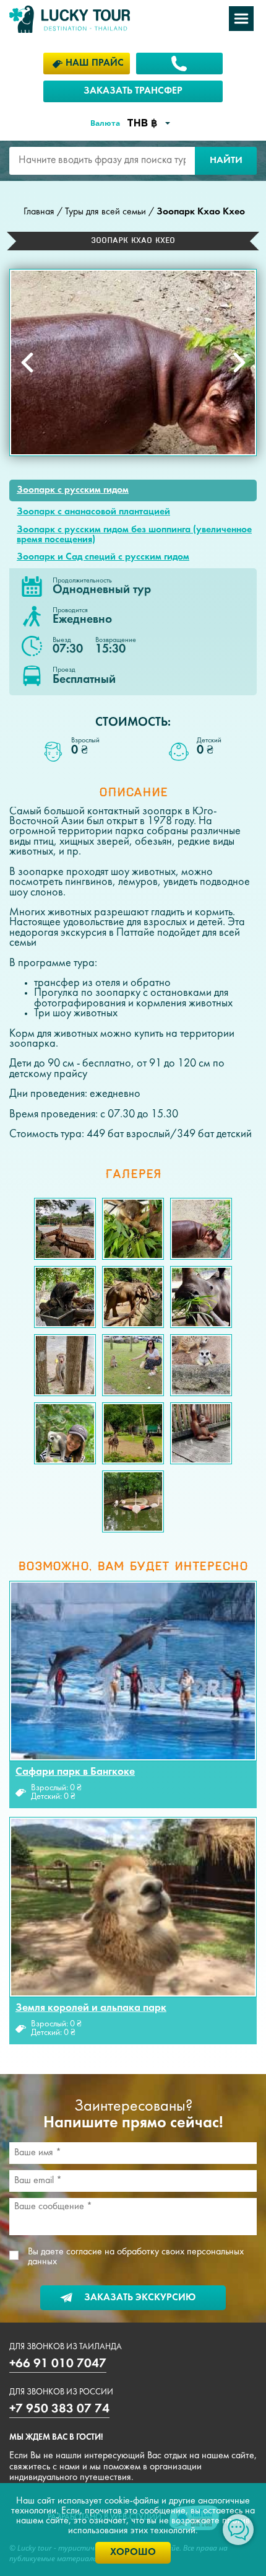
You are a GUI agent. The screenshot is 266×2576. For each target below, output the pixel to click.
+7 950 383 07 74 (59, 2409)
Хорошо (133, 2552)
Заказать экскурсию (140, 2298)
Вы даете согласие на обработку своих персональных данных (136, 2257)
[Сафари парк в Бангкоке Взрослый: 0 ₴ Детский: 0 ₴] (133, 1671)
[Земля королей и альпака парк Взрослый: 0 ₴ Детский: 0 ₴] (133, 1907)
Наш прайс (95, 63)
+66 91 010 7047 (58, 2364)
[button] (27, 363)
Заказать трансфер (133, 91)
